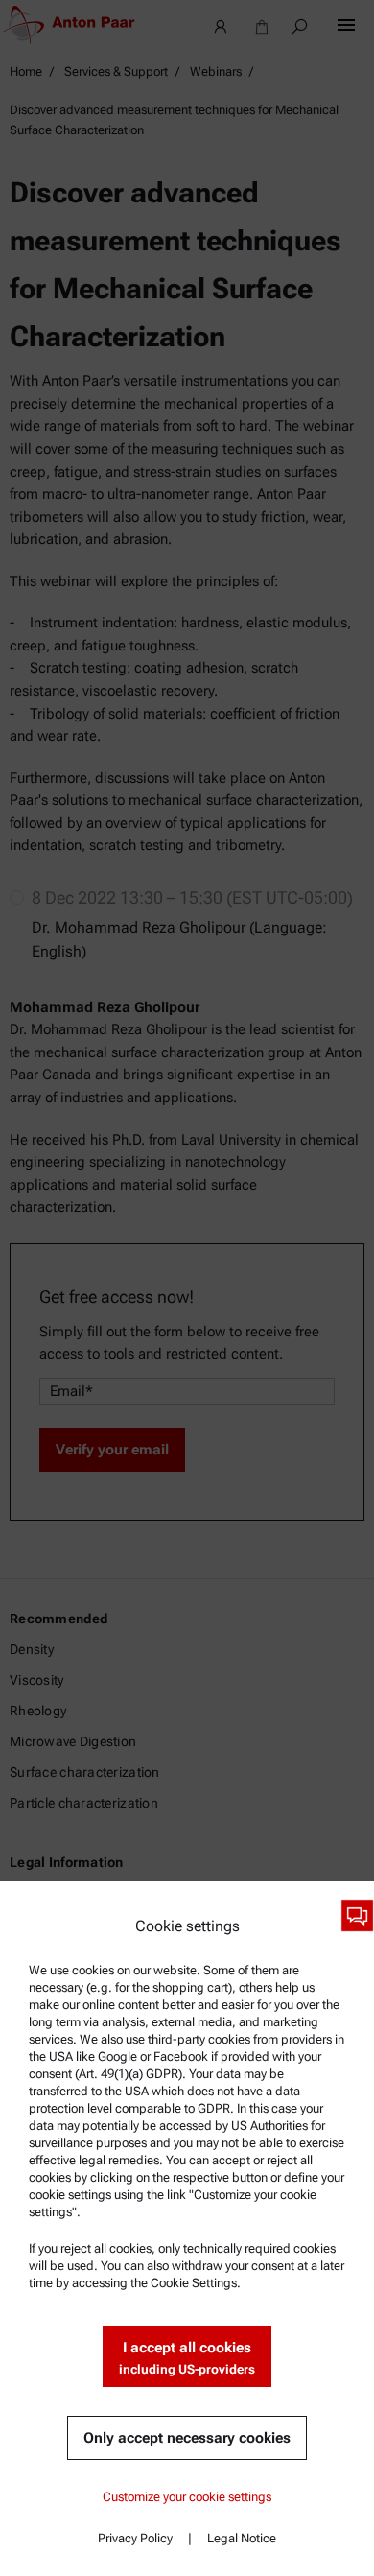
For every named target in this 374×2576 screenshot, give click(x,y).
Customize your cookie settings (187, 2497)
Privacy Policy (135, 2538)
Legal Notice (242, 2538)
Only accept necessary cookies (187, 2438)
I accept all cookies (187, 2358)
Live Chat (357, 1915)
